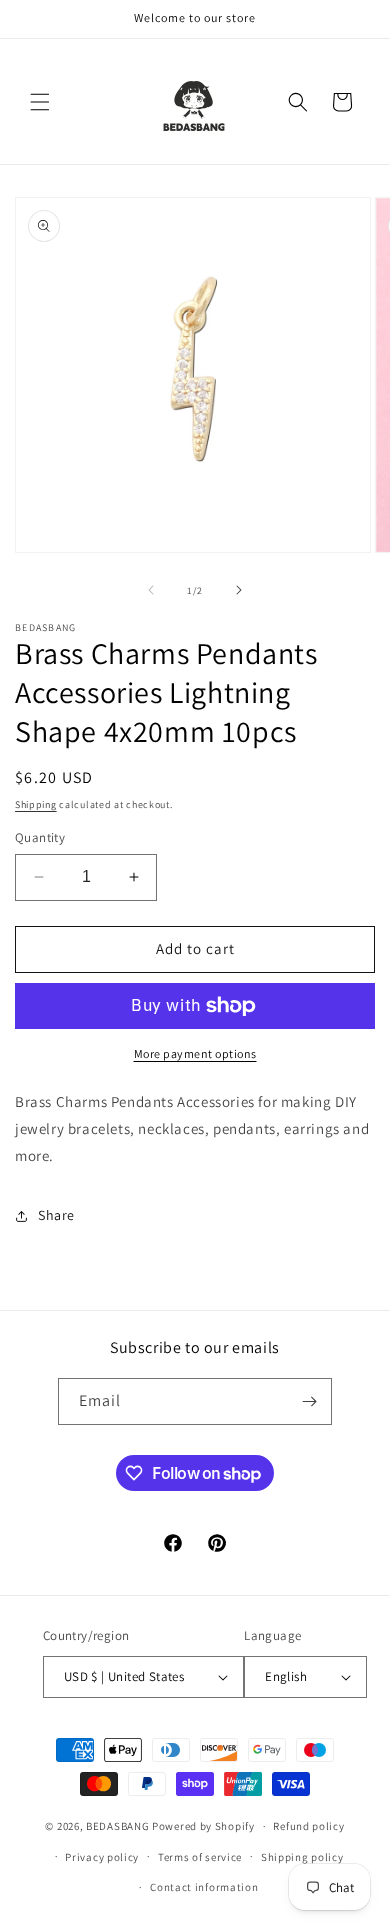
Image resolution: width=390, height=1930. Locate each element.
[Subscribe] (309, 1401)
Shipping (36, 804)
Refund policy (308, 1826)
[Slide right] (239, 590)
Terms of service (200, 1857)
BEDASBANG (117, 1826)
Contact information (204, 1887)
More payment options (195, 1053)
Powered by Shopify (203, 1826)
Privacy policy (102, 1857)
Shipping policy (302, 1857)
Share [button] (56, 1215)
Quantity (40, 837)
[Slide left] (151, 590)
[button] (40, 102)
